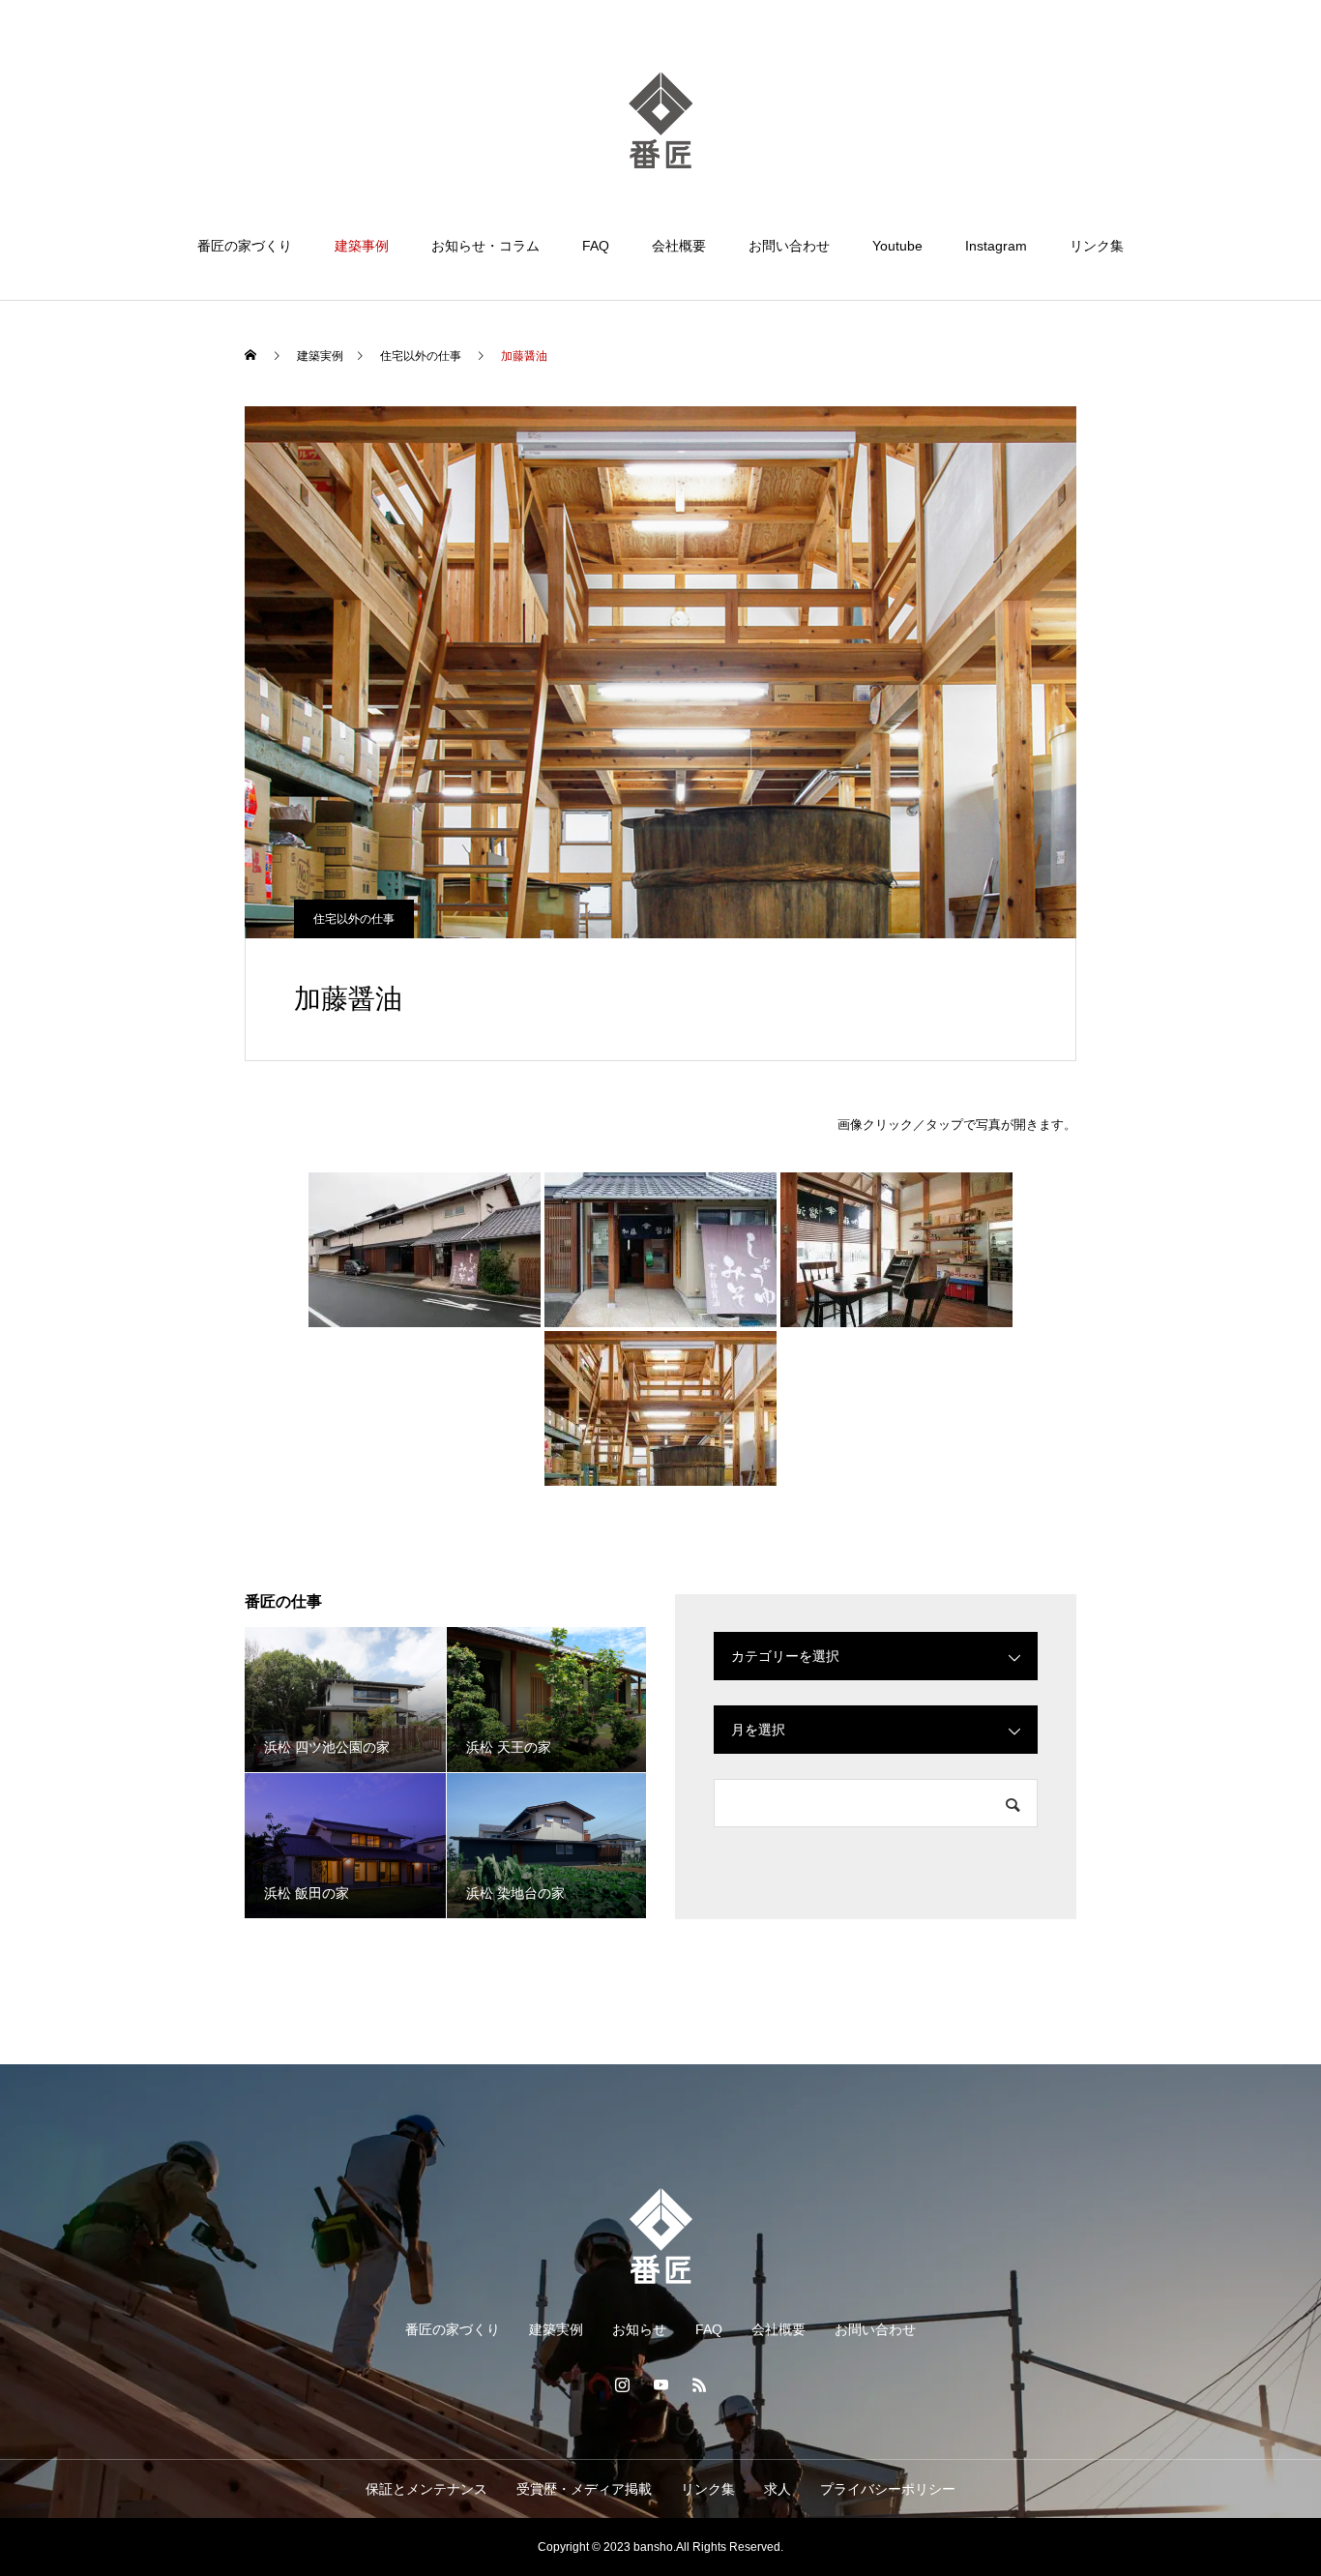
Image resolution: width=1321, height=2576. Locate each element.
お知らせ (639, 2329)
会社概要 (679, 246)
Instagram (996, 246)
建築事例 (362, 246)
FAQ (596, 246)
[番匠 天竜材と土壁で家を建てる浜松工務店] (660, 120)
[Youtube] (660, 2384)
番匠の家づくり (245, 246)
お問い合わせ (789, 246)
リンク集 (1097, 246)
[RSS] (699, 2384)
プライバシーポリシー (888, 2489)
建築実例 (556, 2329)
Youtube (897, 246)
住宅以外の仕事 (354, 919)
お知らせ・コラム (485, 246)
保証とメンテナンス (426, 2489)
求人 (778, 2489)
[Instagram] (622, 2384)
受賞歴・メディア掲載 (584, 2489)
